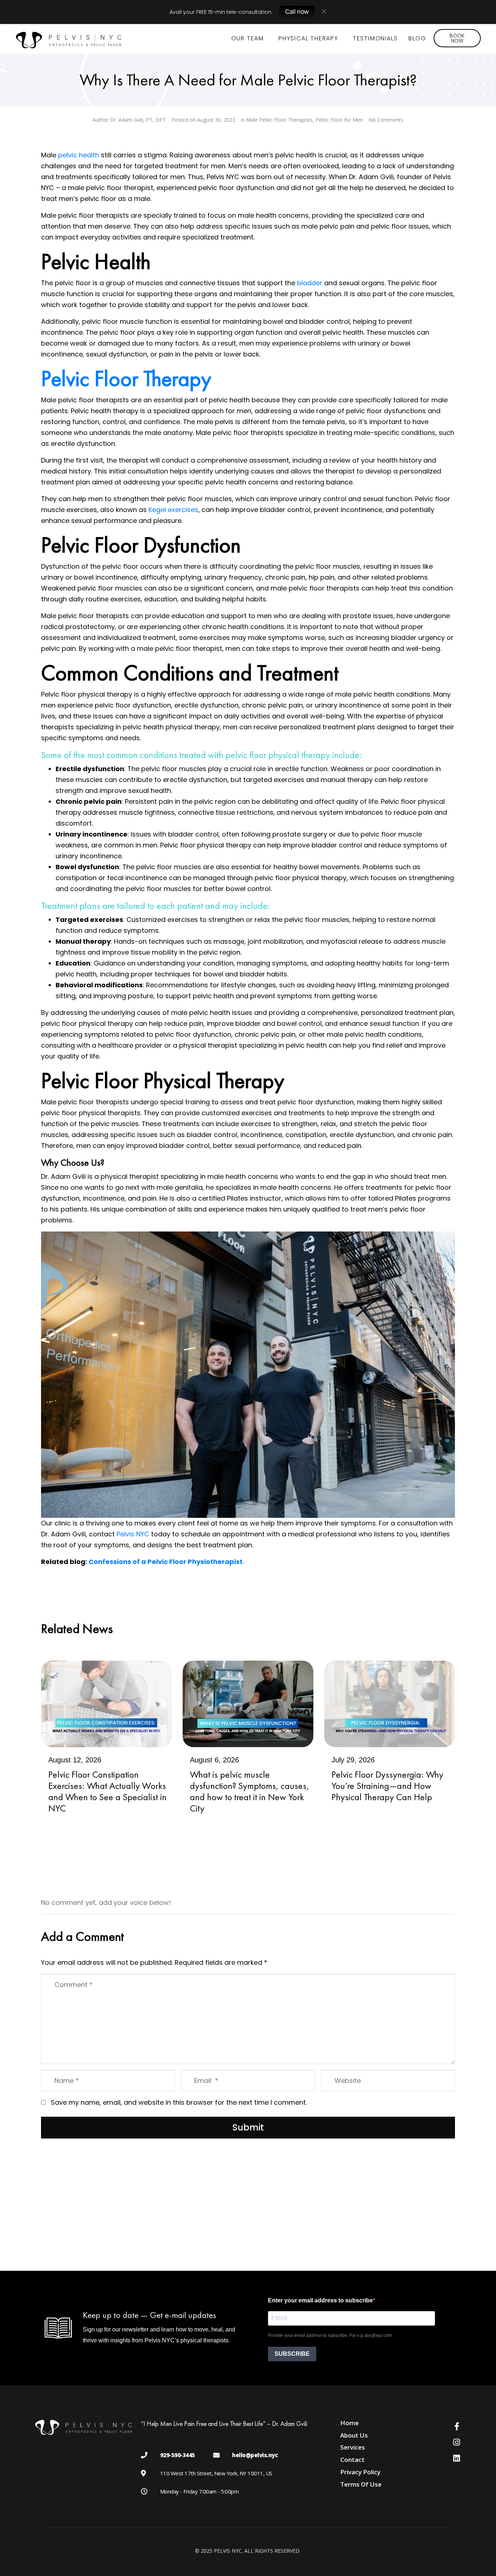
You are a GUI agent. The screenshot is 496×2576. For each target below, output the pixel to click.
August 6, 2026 (214, 1760)
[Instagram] (457, 2442)
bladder (310, 283)
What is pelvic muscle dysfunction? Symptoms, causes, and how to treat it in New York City (249, 1791)
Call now (297, 12)
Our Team (248, 38)
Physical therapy (308, 38)
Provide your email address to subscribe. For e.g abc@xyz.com (330, 2335)
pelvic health (79, 155)
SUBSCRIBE (292, 2354)
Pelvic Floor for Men (339, 120)
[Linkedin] (457, 2458)
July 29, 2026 (353, 1760)
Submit (248, 2127)
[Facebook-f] (457, 2426)
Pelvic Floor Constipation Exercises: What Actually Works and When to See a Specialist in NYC (107, 1791)
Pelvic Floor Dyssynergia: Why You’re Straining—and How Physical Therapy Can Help (387, 1786)
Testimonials (375, 38)
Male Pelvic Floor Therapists (279, 120)
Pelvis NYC (132, 1534)
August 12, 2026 (75, 1760)
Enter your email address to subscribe (320, 2300)
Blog (417, 38)
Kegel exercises (173, 510)
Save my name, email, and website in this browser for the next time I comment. (179, 2102)
